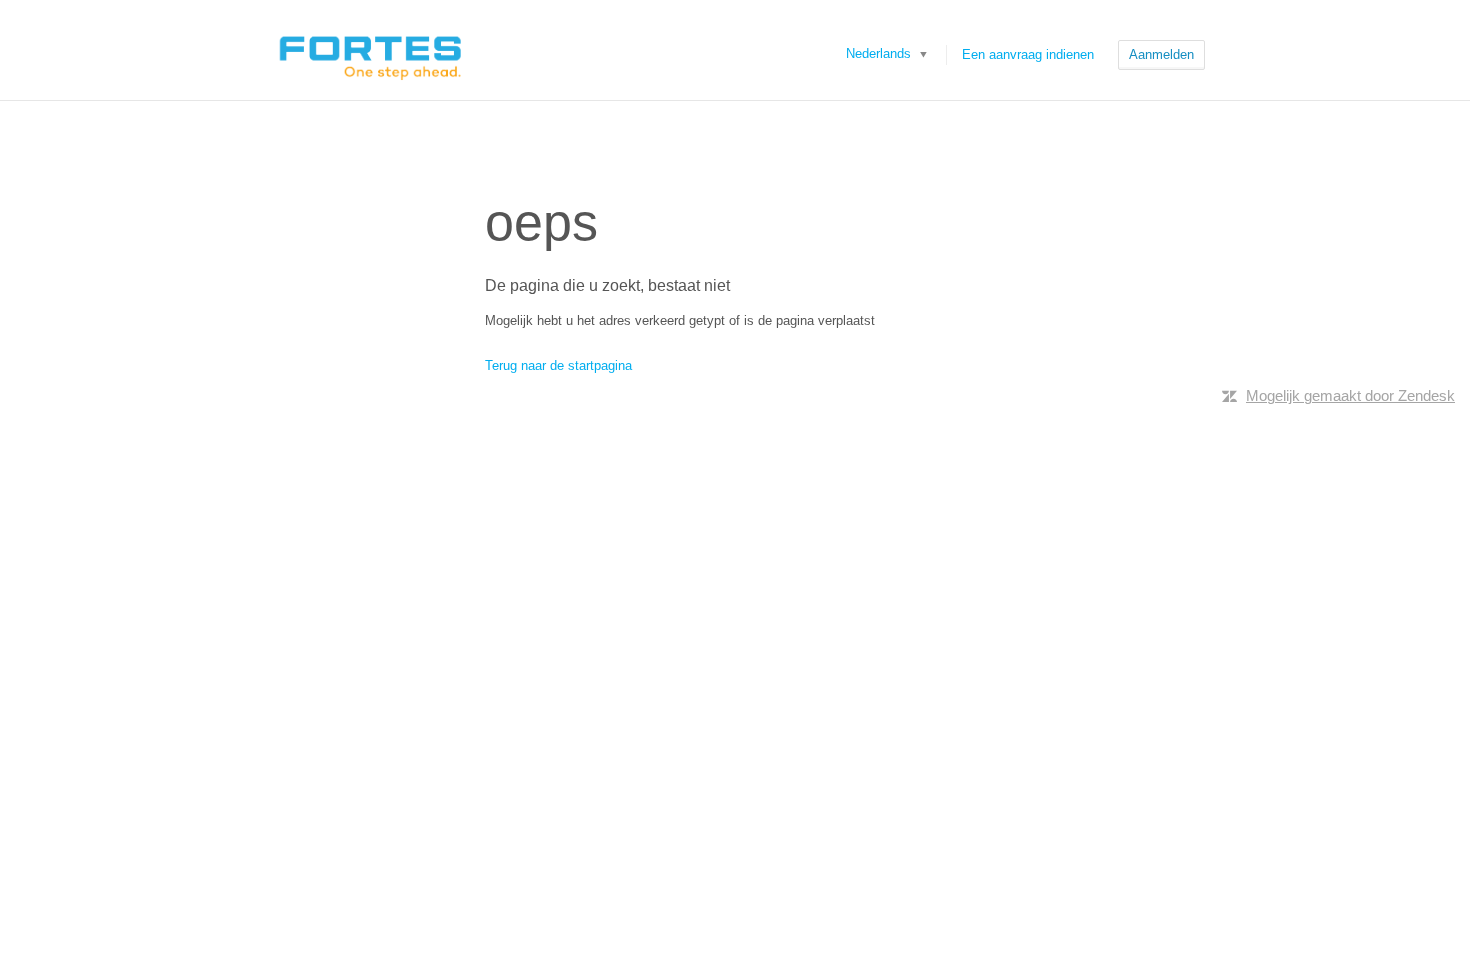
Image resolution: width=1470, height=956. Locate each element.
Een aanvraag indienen (1028, 54)
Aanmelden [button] (1161, 54)
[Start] (369, 50)
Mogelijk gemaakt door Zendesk (1350, 395)
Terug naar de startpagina (558, 365)
